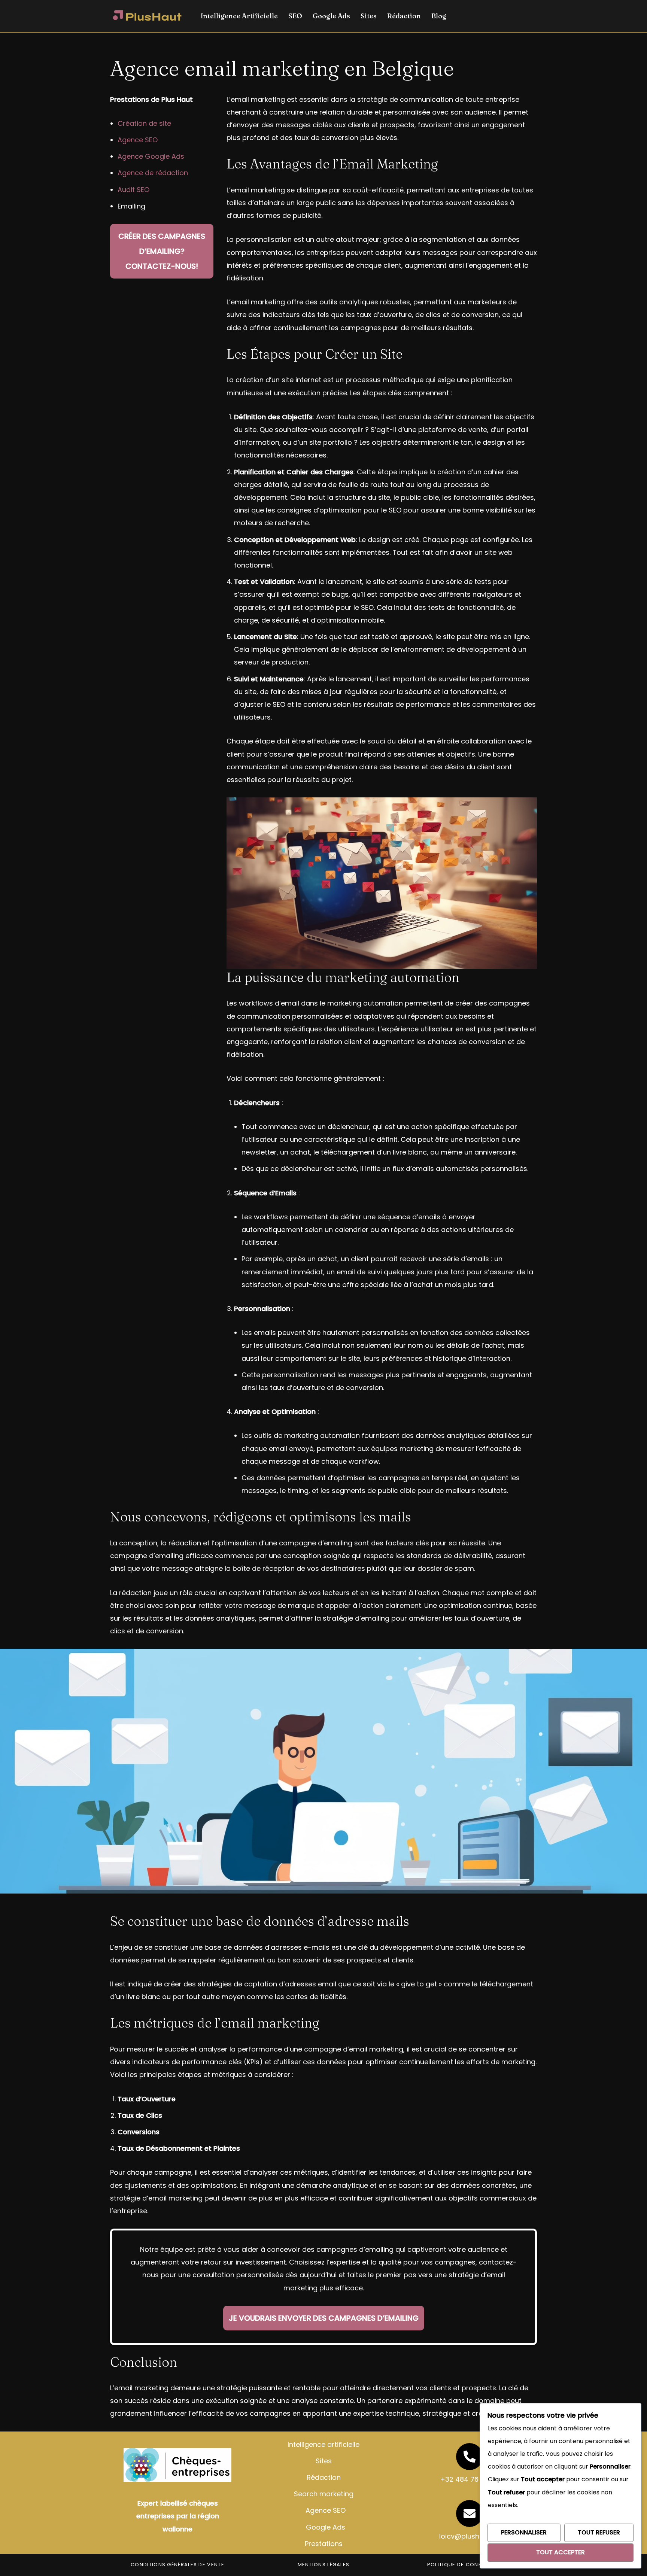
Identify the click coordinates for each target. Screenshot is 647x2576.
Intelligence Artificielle (239, 16)
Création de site (144, 123)
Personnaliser (524, 2532)
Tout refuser (599, 2532)
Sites (369, 16)
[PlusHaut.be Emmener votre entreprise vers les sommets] (148, 16)
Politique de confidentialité (470, 2565)
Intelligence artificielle (323, 2444)
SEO (295, 16)
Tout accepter (561, 2552)
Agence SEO (138, 140)
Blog (439, 16)
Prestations (324, 2544)
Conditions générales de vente (177, 2565)
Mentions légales (324, 2565)
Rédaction (404, 16)
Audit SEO (133, 190)
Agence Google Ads (151, 156)
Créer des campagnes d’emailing (162, 251)
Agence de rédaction (153, 173)
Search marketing (324, 2494)
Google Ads (331, 16)
